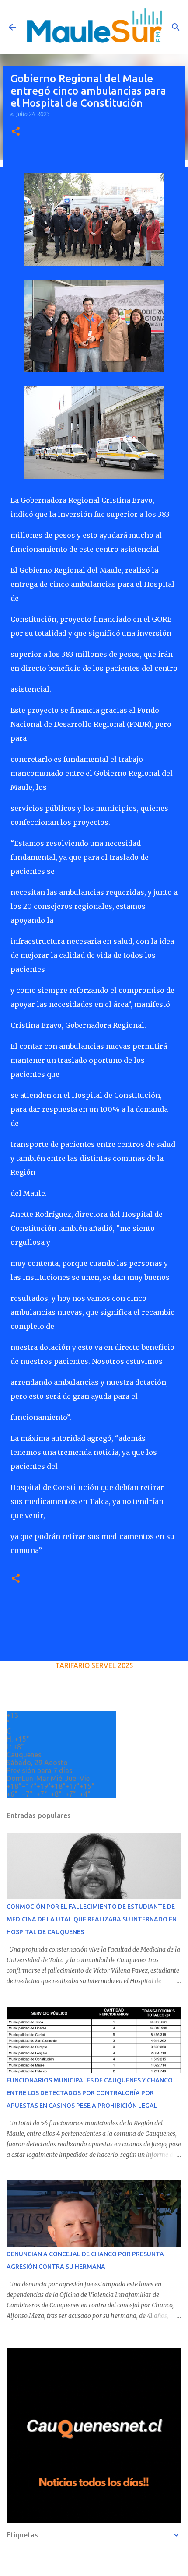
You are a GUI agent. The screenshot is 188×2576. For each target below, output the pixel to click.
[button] (16, 132)
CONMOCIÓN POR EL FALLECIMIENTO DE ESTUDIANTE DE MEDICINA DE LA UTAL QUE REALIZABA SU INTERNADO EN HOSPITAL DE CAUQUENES (92, 1919)
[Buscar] (176, 27)
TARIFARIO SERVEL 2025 (94, 1665)
